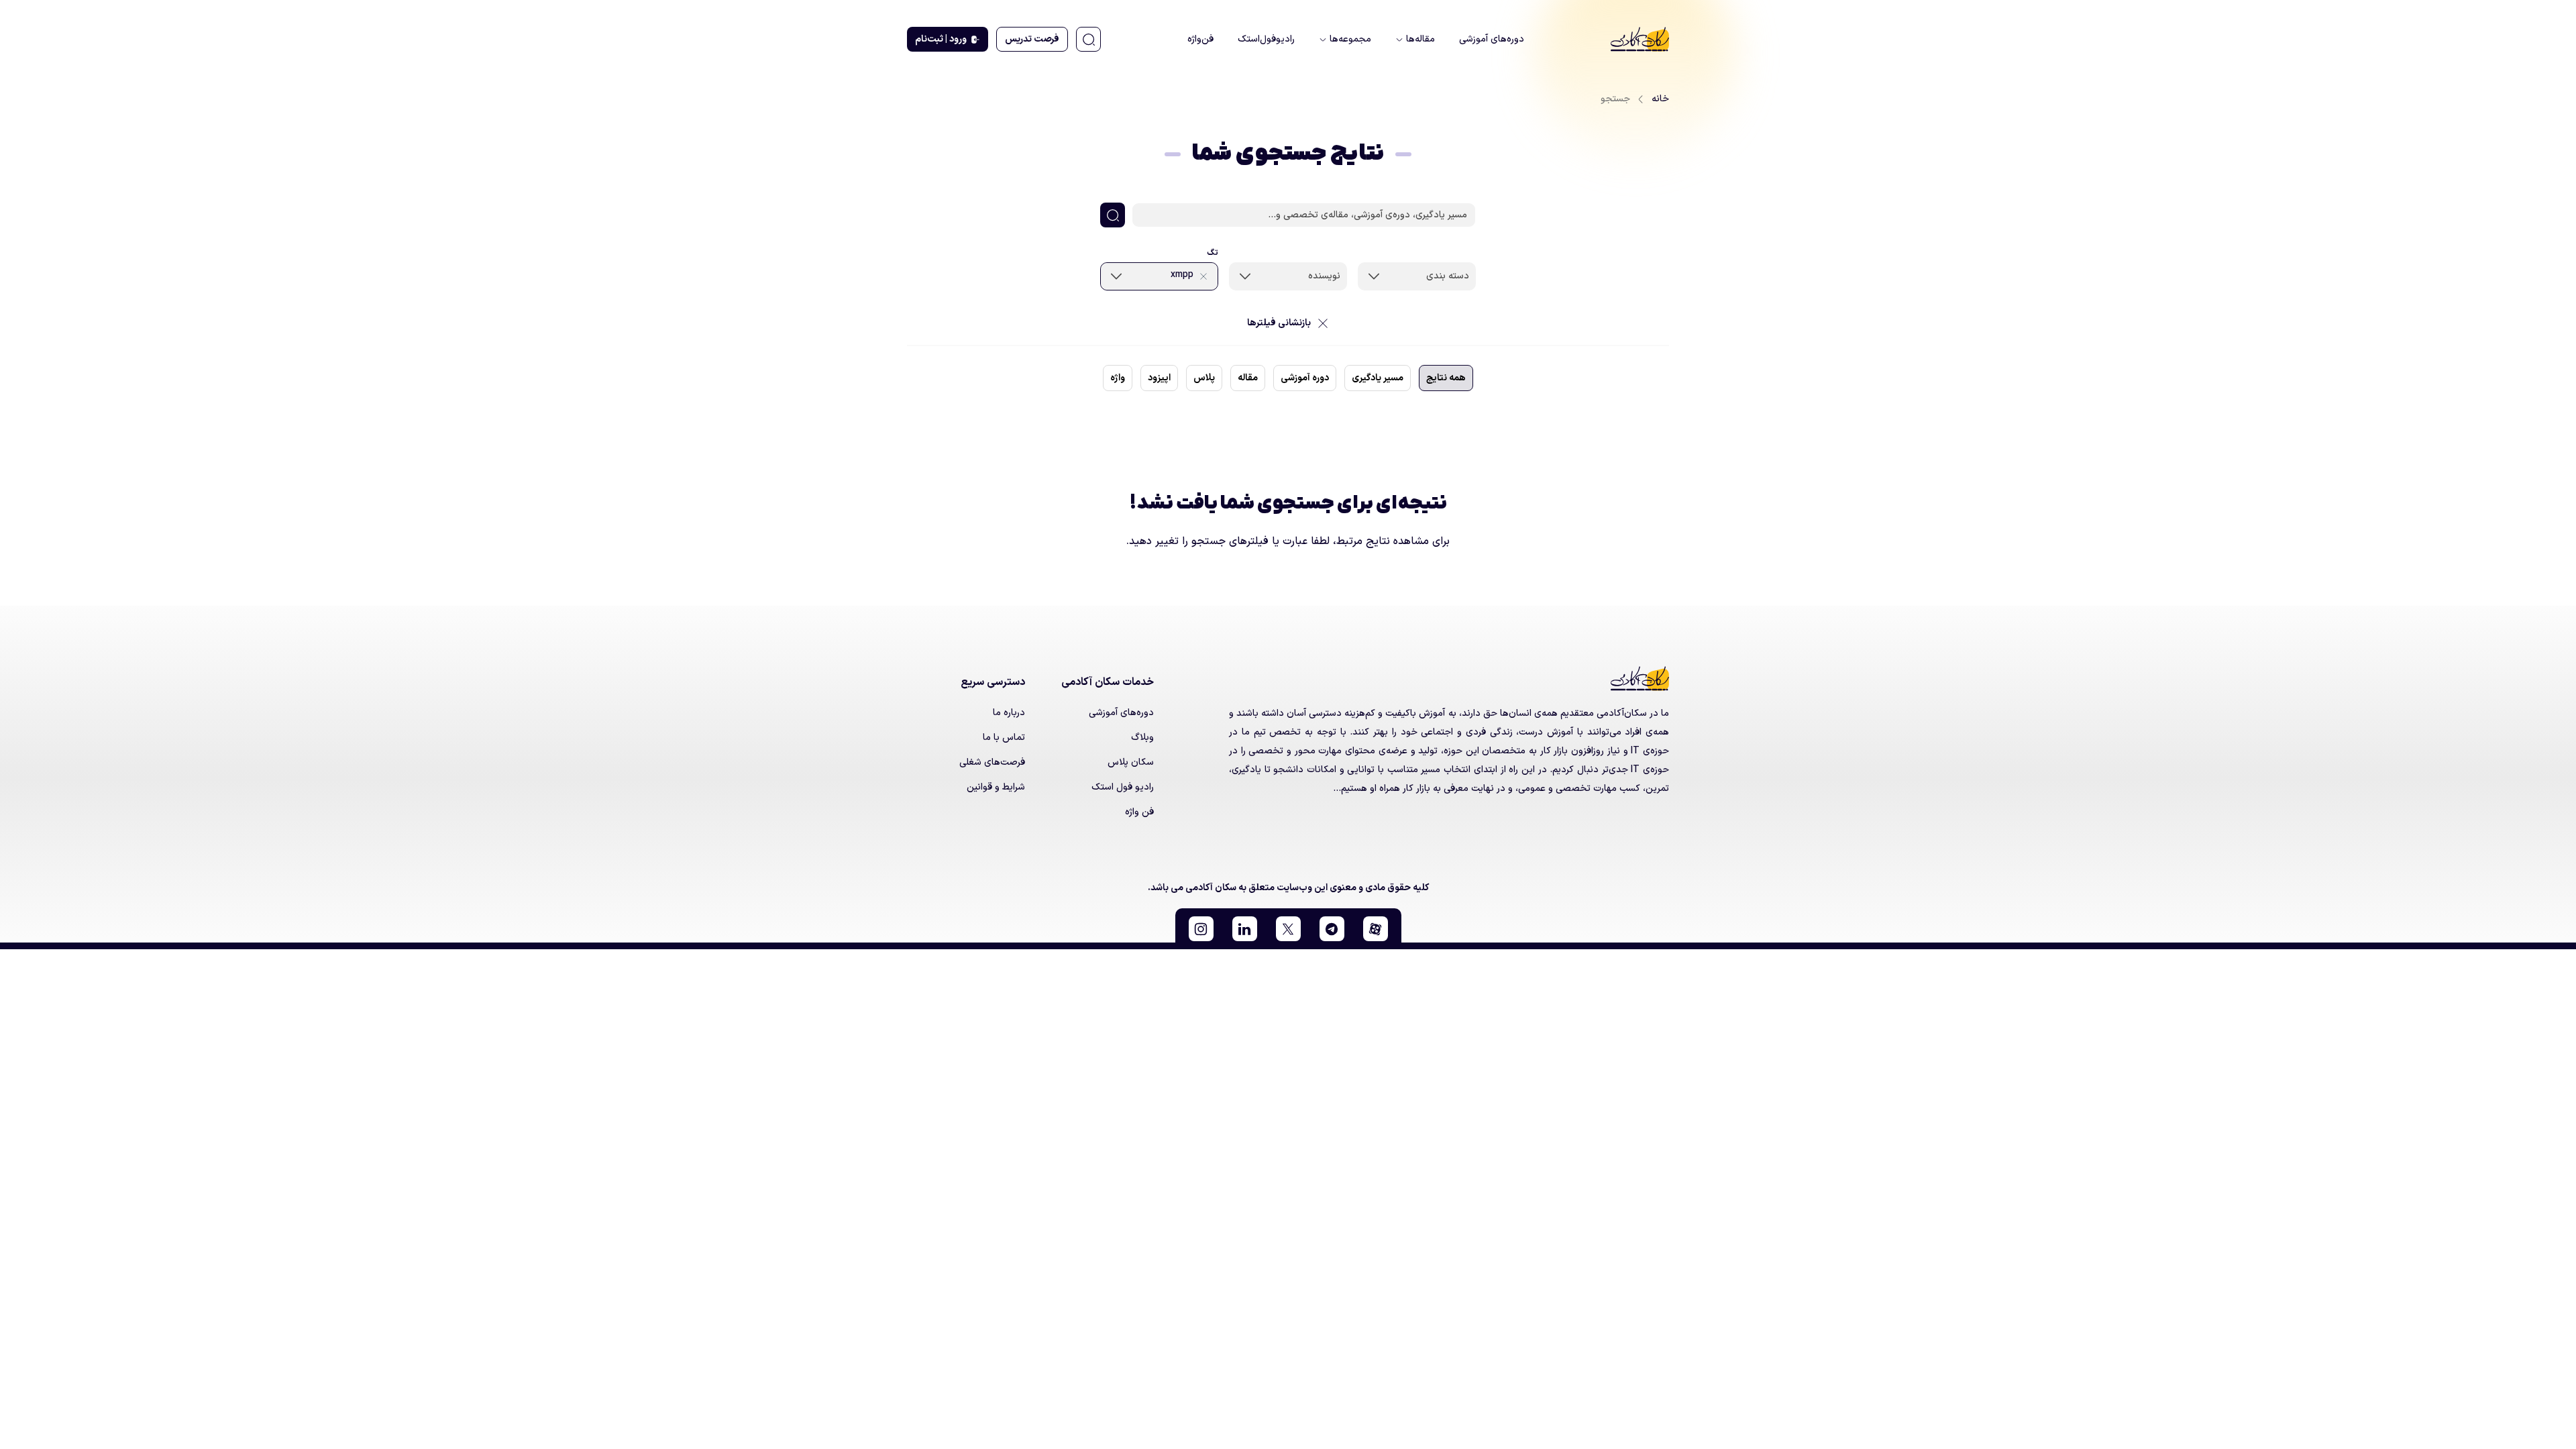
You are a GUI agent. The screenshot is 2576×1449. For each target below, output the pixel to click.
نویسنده (1324, 276)
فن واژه (1139, 812)
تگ (1213, 253)
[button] (1376, 929)
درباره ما (1009, 713)
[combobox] (1417, 276)
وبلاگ (1142, 738)
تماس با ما (1004, 738)
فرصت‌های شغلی (992, 762)
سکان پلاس (1131, 762)
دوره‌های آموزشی (1121, 713)
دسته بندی (1448, 276)
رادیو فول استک (1123, 787)
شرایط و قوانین (996, 787)
